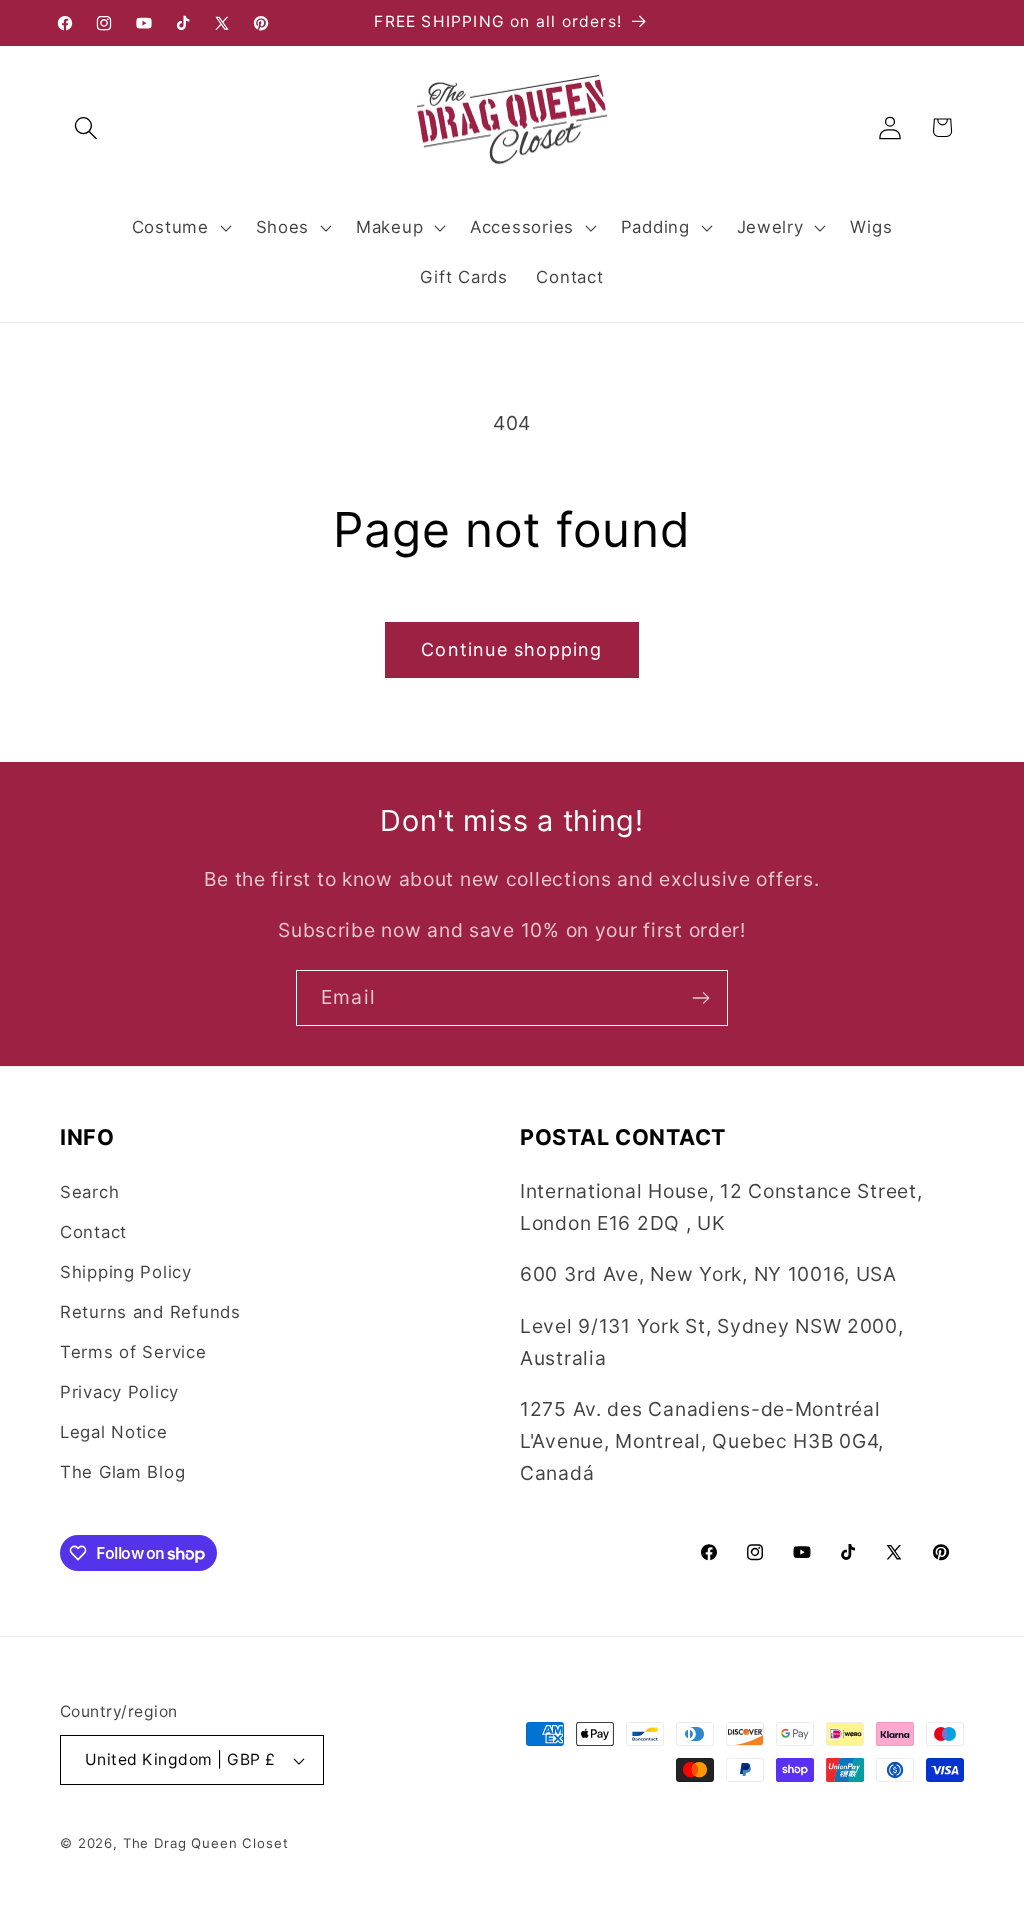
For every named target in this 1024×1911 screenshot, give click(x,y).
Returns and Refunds (150, 1312)
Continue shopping (511, 649)
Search (89, 1192)
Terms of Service (133, 1352)
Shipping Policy (126, 1272)
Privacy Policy (119, 1392)
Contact (93, 1232)
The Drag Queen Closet (206, 1843)
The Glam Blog (122, 1472)
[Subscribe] (700, 998)
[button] (86, 127)
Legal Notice (114, 1432)
